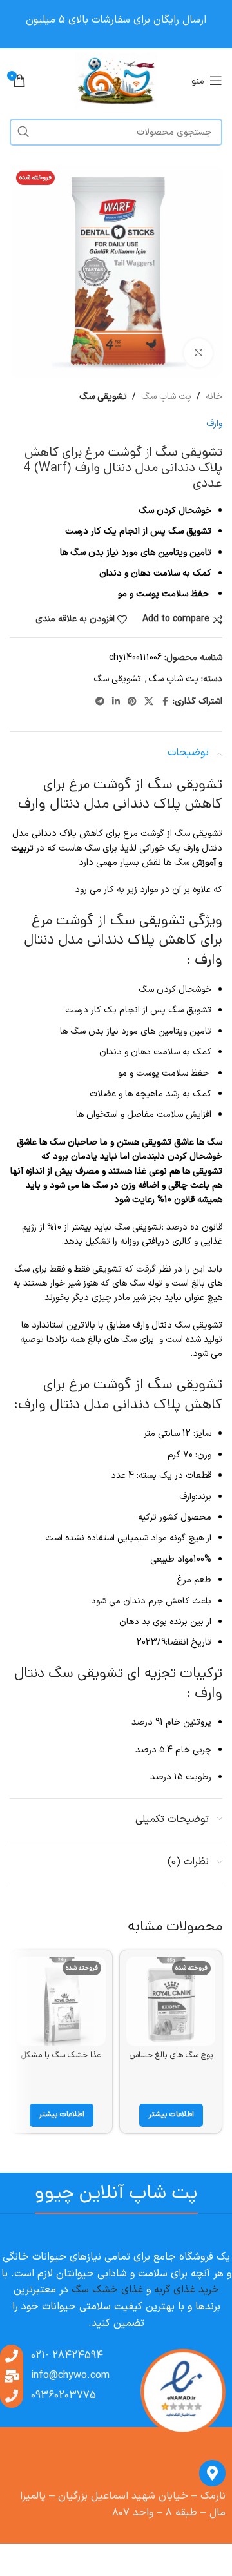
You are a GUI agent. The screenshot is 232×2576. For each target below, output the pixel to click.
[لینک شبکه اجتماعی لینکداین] (116, 702)
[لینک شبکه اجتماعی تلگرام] (100, 702)
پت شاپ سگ (166, 397)
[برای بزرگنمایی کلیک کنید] (198, 353)
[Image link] (182, 2393)
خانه (214, 397)
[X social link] (149, 702)
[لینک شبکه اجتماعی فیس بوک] (165, 702)
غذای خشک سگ (107, 2290)
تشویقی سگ (103, 397)
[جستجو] (23, 132)
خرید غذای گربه (187, 2290)
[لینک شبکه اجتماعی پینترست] (132, 702)
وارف (214, 424)
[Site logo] (116, 80)
